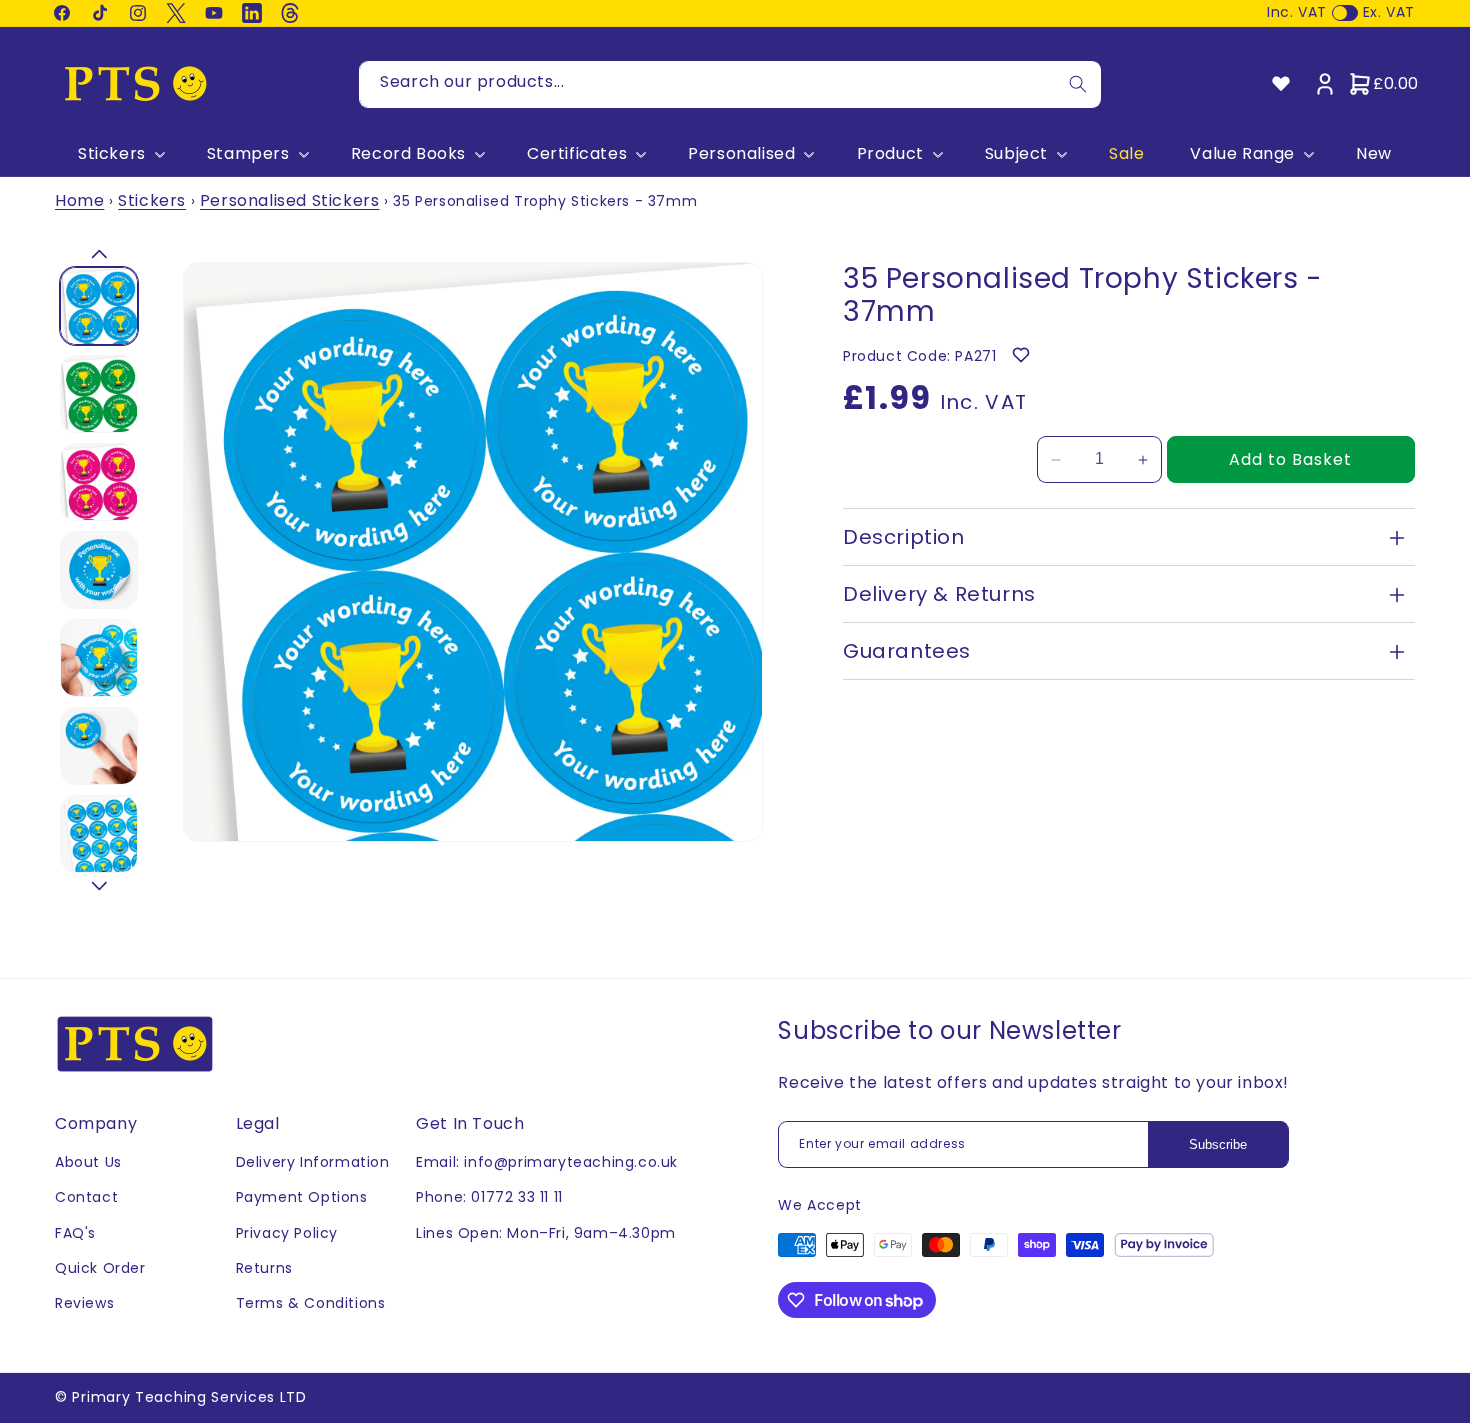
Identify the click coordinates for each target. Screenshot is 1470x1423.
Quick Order (100, 1268)
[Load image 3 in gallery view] (99, 482)
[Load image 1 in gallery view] (99, 306)
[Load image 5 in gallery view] (99, 658)
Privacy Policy (287, 1233)
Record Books (408, 154)
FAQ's (75, 1233)
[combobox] (730, 84)
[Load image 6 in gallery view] (99, 746)
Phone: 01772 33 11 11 (489, 1197)
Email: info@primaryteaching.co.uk (547, 1162)
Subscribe (1218, 1144)
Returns (264, 1268)
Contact (86, 1197)
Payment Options (302, 1197)
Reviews (84, 1303)
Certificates (577, 154)
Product (890, 154)
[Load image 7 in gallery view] (99, 834)
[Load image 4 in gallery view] (99, 570)
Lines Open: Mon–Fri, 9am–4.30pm (546, 1233)
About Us (88, 1162)
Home (79, 200)
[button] (119, 154)
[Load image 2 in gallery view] (99, 394)
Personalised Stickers (290, 200)
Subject (1016, 154)
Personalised (741, 154)
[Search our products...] (1078, 84)
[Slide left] (99, 254)
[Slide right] (99, 886)
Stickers (112, 154)
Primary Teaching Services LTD (189, 1397)
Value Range (1242, 154)
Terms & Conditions (311, 1303)
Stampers (248, 154)
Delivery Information (313, 1162)
